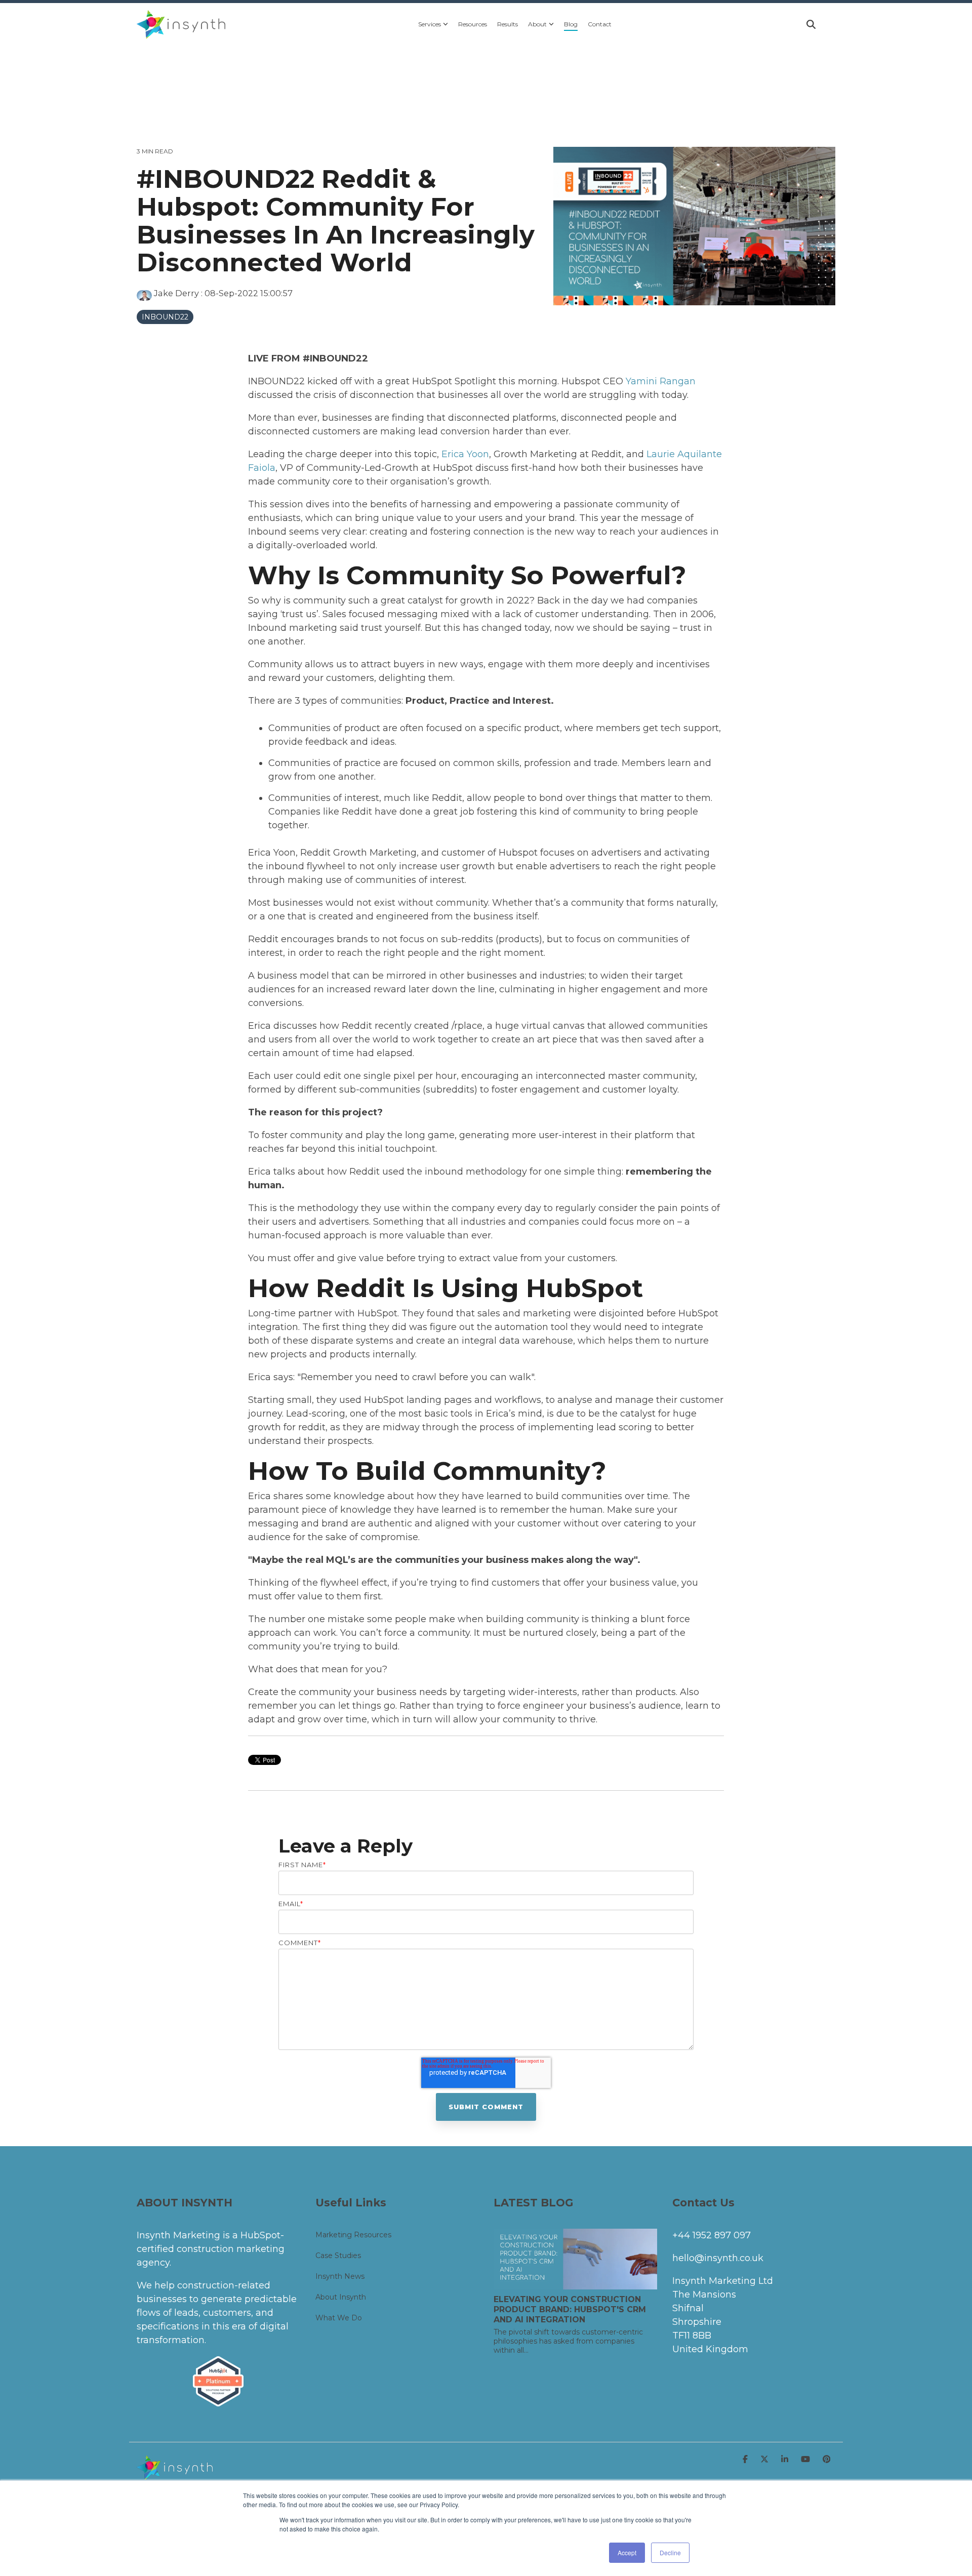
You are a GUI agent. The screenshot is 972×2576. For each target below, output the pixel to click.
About (537, 24)
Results (508, 24)
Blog (571, 24)
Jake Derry (176, 293)
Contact (600, 24)
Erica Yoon (465, 454)
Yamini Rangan (661, 381)
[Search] (811, 24)
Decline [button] (670, 2552)
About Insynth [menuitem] (341, 2297)
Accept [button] (627, 2552)
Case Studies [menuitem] (338, 2256)
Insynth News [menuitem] (340, 2276)
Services (430, 24)
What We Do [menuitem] (339, 2318)
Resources (473, 24)
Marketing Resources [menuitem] (353, 2235)
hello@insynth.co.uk (718, 2258)
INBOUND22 (165, 317)
